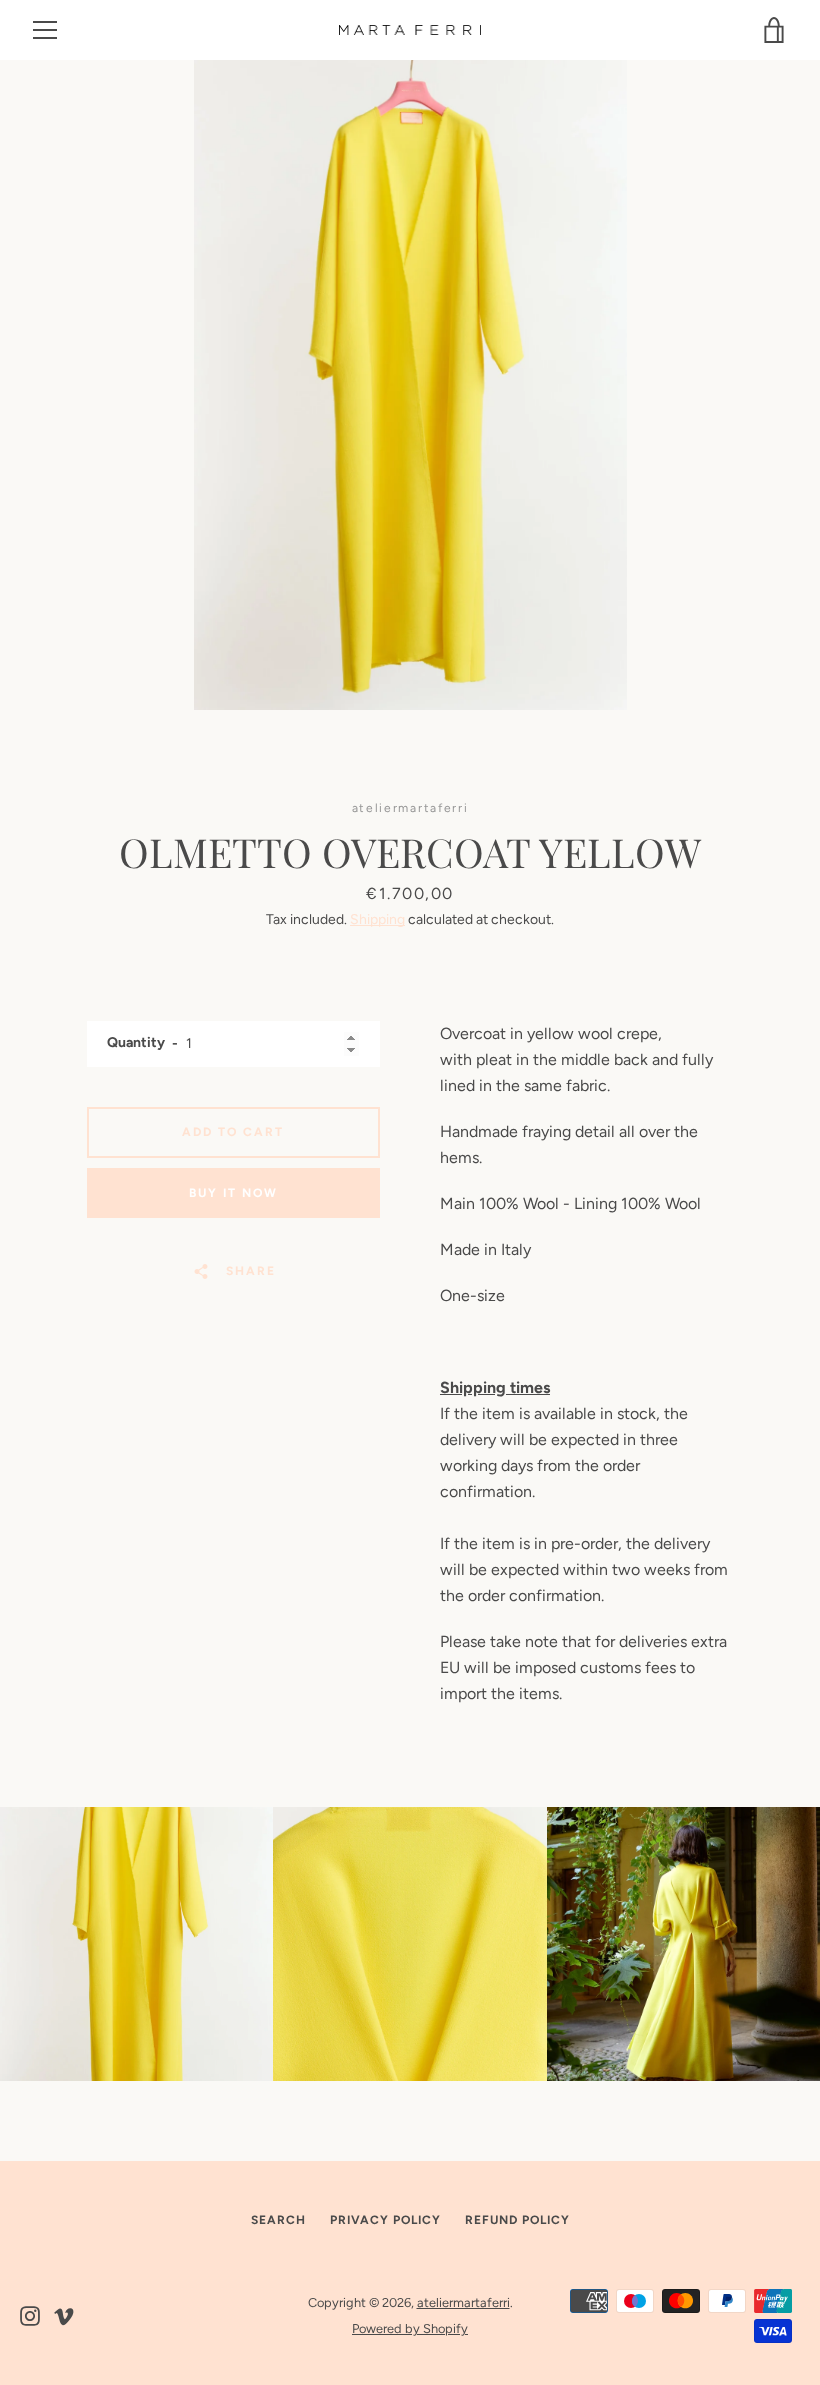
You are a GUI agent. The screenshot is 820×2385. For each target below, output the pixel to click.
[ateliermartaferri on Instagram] (30, 2314)
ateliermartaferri (463, 2302)
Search (278, 2220)
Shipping (377, 919)
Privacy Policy (385, 2220)
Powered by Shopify (410, 2328)
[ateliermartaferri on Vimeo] (64, 2314)
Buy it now (233, 1193)
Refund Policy (517, 2220)
